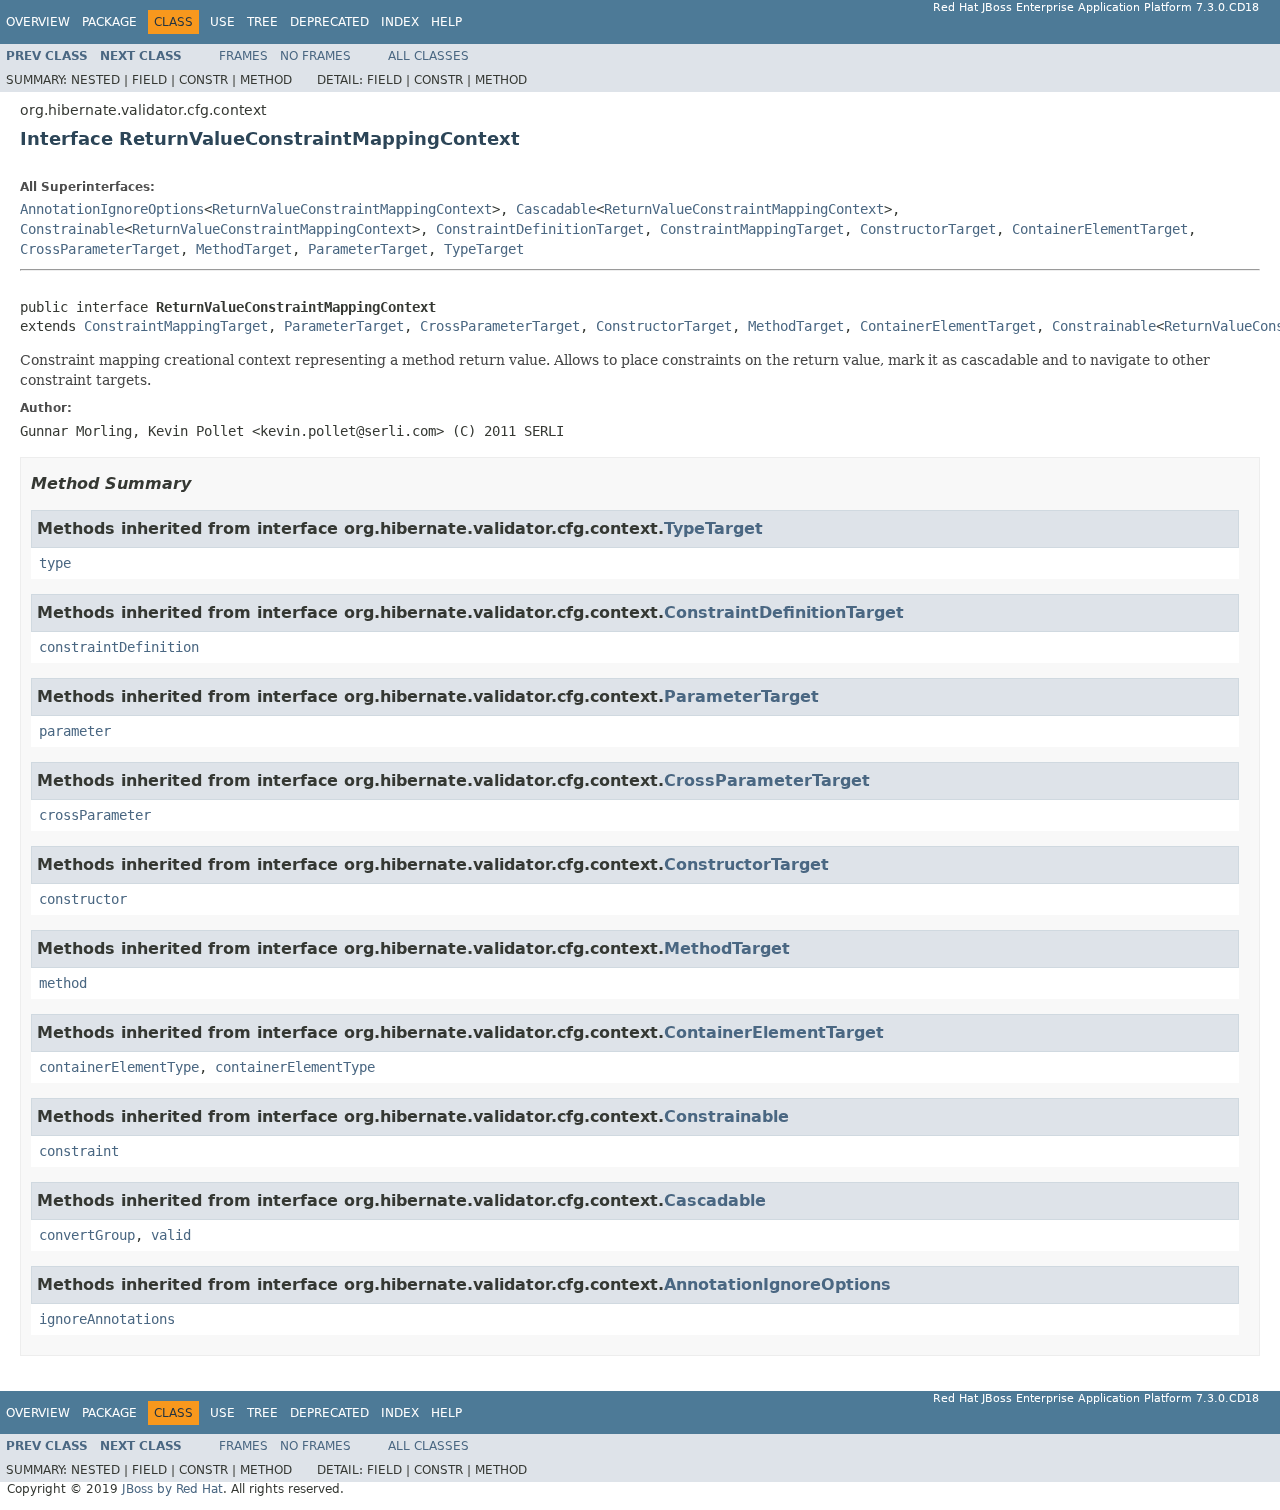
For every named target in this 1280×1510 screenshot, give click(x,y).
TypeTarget (484, 249)
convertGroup (87, 1235)
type (55, 563)
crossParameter (95, 815)
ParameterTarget (368, 249)
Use (222, 22)
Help (446, 22)
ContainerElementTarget (1100, 229)
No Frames (315, 56)
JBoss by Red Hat (172, 1489)
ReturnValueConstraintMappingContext (352, 209)
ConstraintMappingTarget (752, 229)
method (63, 983)
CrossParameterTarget (100, 249)
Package (109, 22)
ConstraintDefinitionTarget (540, 229)
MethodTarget (244, 249)
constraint (79, 1151)
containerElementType (119, 1067)
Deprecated (329, 22)
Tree (262, 22)
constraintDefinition (119, 647)
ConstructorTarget (928, 229)
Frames (243, 56)
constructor (83, 899)
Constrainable (72, 229)
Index (400, 22)
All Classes (428, 56)
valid (171, 1235)
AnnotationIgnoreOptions (112, 209)
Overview (38, 22)
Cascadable (556, 209)
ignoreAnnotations (107, 1319)
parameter (75, 731)
